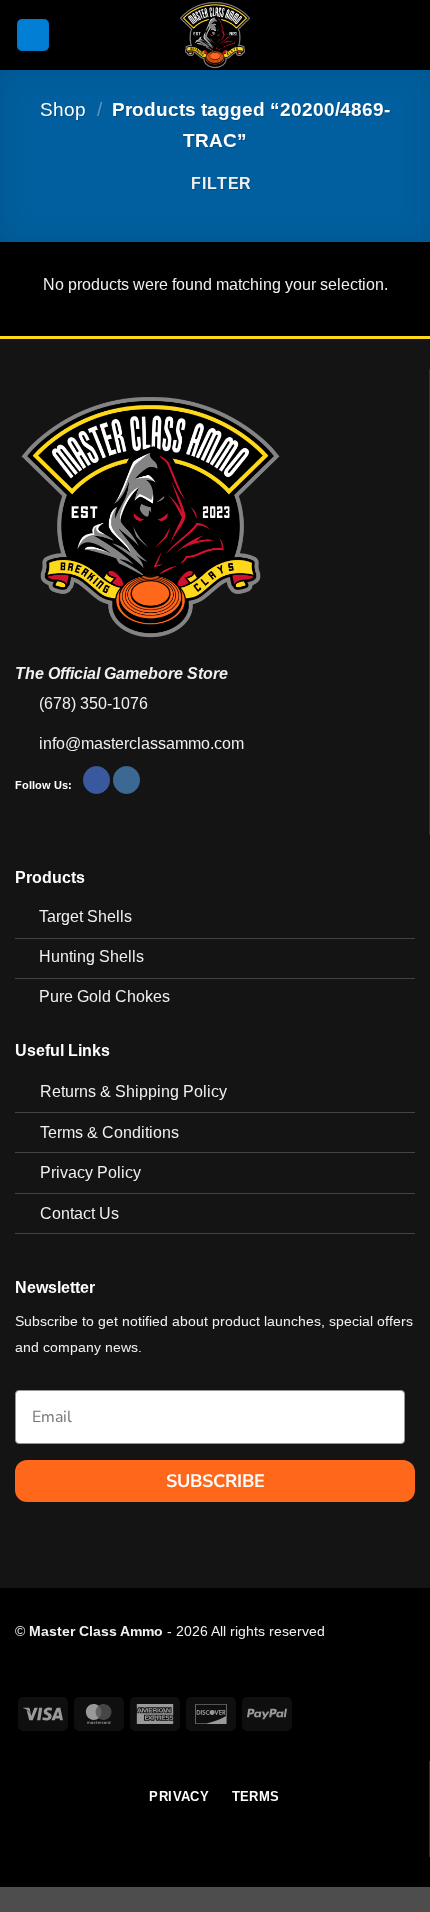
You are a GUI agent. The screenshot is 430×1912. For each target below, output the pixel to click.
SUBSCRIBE (215, 1481)
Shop (63, 109)
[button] (33, 35)
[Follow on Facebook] (96, 780)
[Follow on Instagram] (126, 780)
